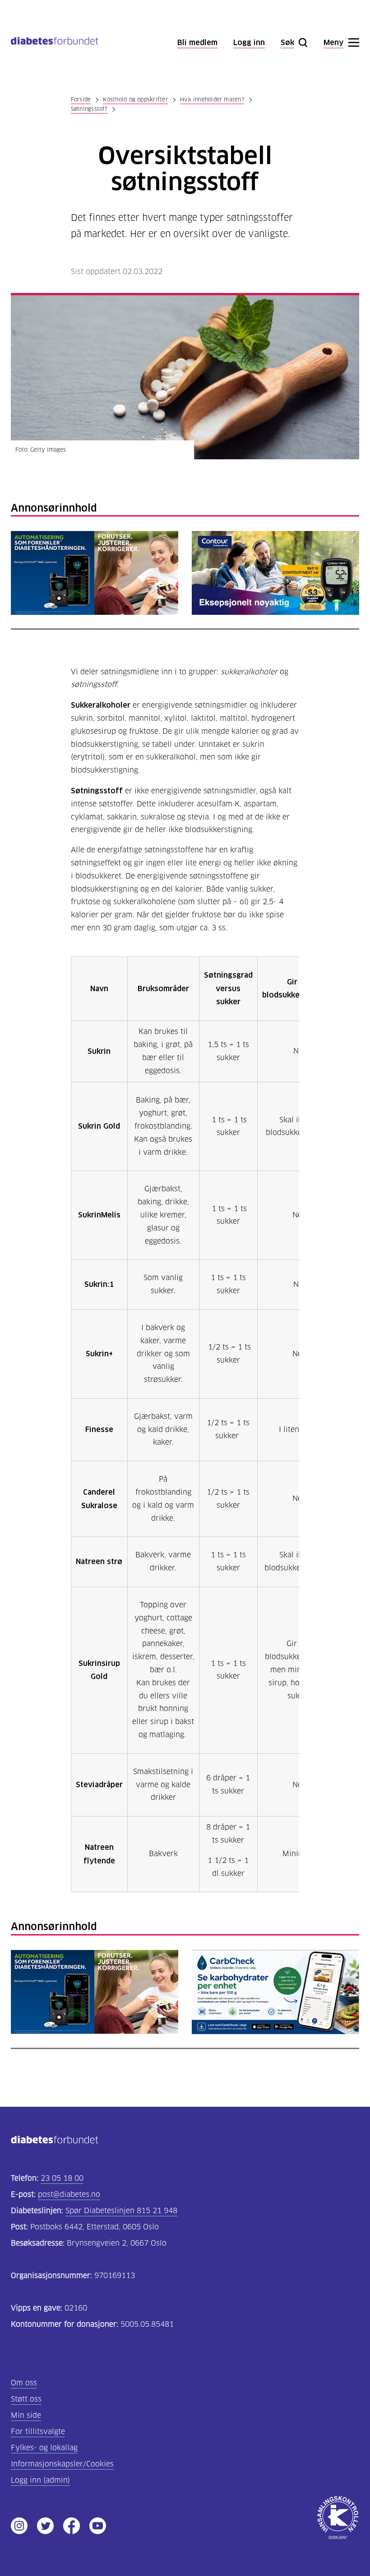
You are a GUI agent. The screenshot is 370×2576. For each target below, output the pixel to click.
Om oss (24, 2383)
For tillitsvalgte (38, 2432)
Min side (26, 2415)
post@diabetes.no (69, 2194)
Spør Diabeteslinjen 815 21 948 (121, 2211)
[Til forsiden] (55, 43)
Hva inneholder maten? (212, 99)
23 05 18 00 (62, 2178)
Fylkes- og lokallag (44, 2448)
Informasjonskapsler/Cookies (62, 2464)
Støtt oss (26, 2399)
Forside (81, 99)
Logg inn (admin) (40, 2480)
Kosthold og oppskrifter (135, 99)
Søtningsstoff (89, 109)
